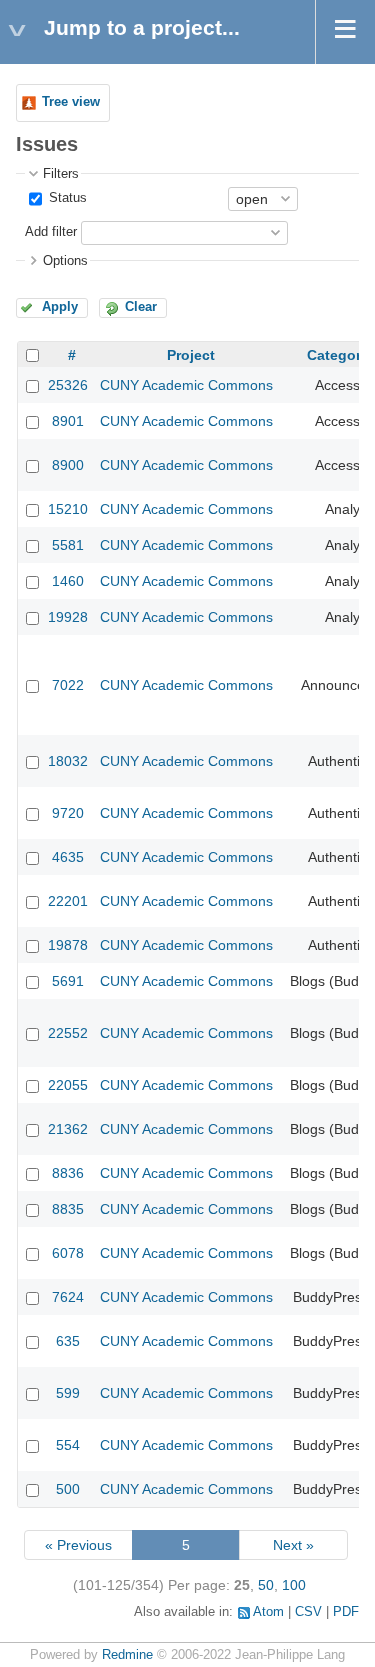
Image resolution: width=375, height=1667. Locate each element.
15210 (68, 509)
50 (266, 1585)
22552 (68, 1033)
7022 (68, 685)
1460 (68, 581)
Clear (141, 307)
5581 (68, 545)
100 (294, 1585)
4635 (68, 857)
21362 (68, 1129)
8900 (68, 465)
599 (68, 1393)
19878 (68, 945)
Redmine (127, 1655)
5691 (68, 981)
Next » (293, 1545)
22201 (68, 901)
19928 (68, 617)
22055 (68, 1085)
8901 (68, 421)
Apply (60, 307)
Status (66, 198)
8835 (68, 1209)
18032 (68, 761)
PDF (346, 1612)
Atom (268, 1612)
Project (191, 355)
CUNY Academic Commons (186, 385)
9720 (68, 813)
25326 (68, 385)
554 (68, 1445)
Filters (61, 174)
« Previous (78, 1545)
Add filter (51, 232)
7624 (68, 1297)
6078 (68, 1253)
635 (68, 1341)
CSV (308, 1612)
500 (68, 1489)
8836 (68, 1173)
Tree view (71, 102)
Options (65, 261)
